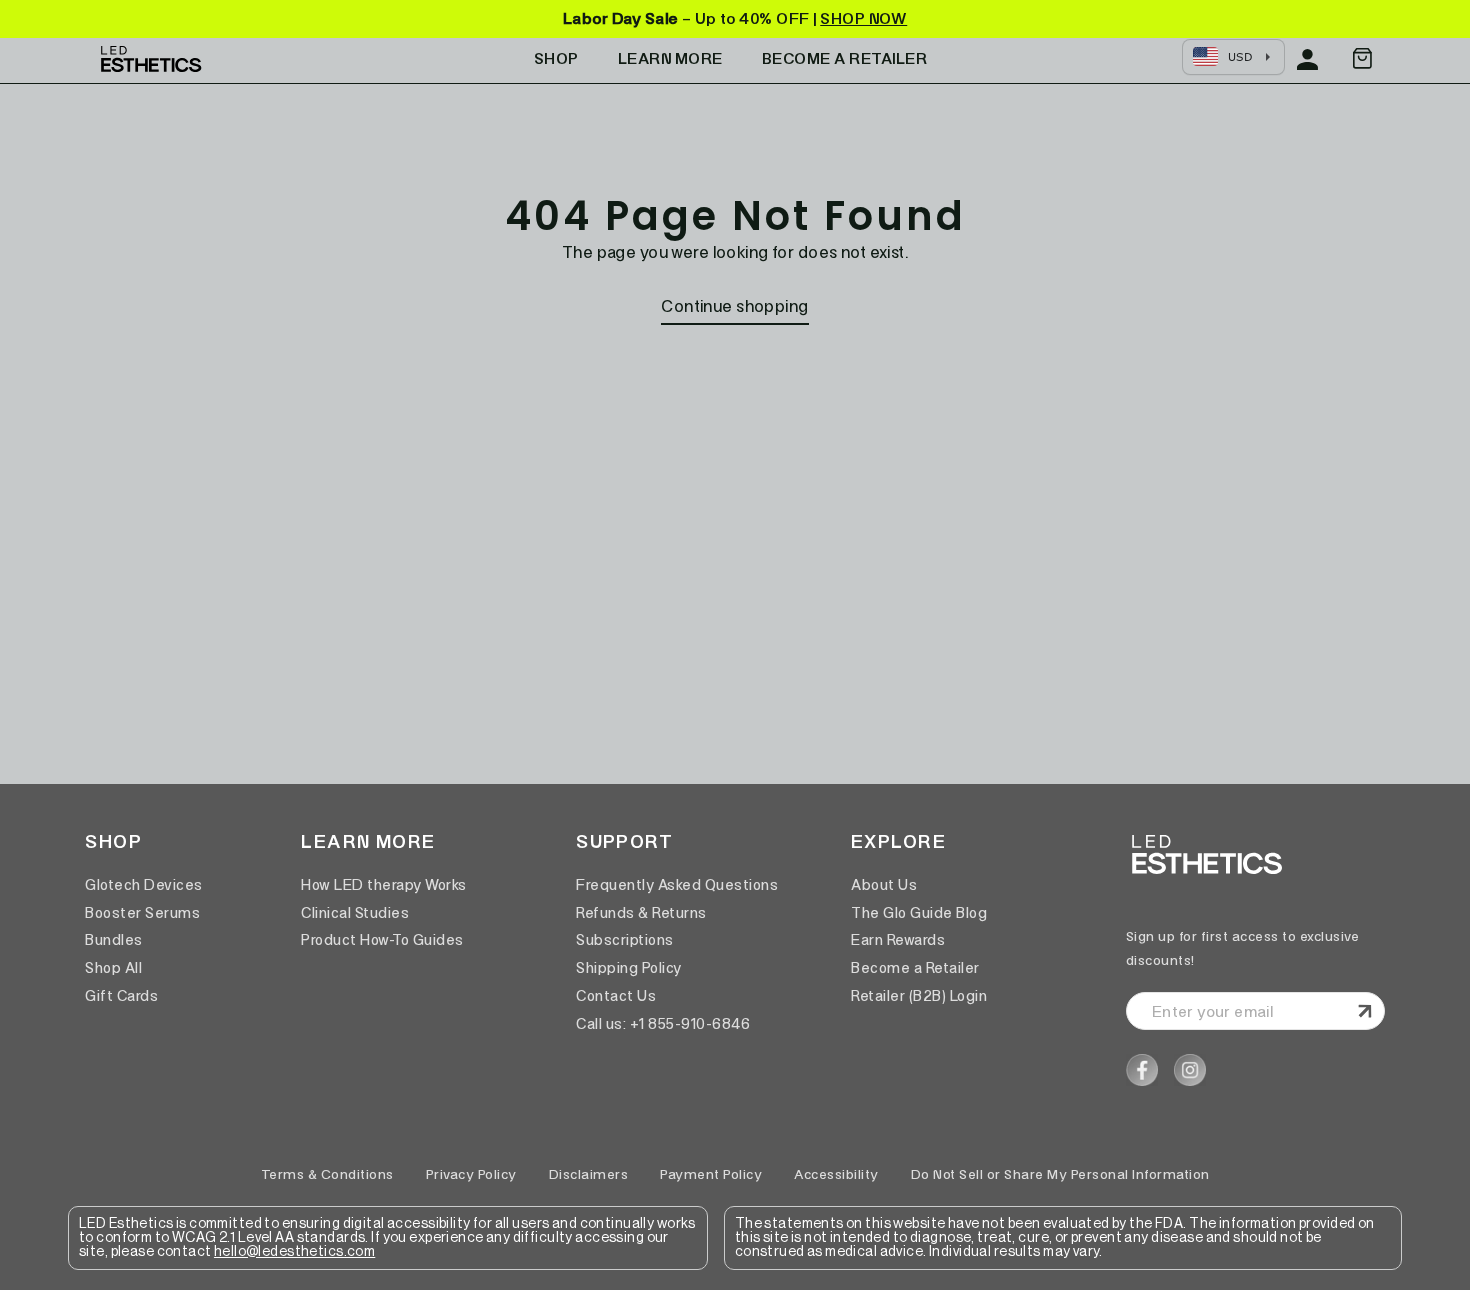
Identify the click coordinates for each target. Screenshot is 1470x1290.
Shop (556, 58)
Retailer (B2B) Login (919, 996)
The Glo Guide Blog (919, 913)
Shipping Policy (629, 968)
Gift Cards (121, 996)
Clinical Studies (355, 913)
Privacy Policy (471, 1174)
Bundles (114, 940)
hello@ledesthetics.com (294, 1252)
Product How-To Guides (382, 940)
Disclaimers (589, 1174)
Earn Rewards (898, 940)
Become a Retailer (915, 968)
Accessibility (836, 1174)
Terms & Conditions (327, 1174)
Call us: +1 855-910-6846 (663, 1024)
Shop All (113, 968)
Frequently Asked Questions (677, 885)
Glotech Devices (144, 885)
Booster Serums (142, 913)
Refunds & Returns (641, 913)
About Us (884, 885)
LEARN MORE (670, 58)
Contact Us (616, 996)
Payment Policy (711, 1174)
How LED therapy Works (384, 885)
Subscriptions (625, 940)
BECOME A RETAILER (845, 58)
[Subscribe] (1362, 1011)
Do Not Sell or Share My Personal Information (1060, 1174)
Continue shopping (734, 306)
